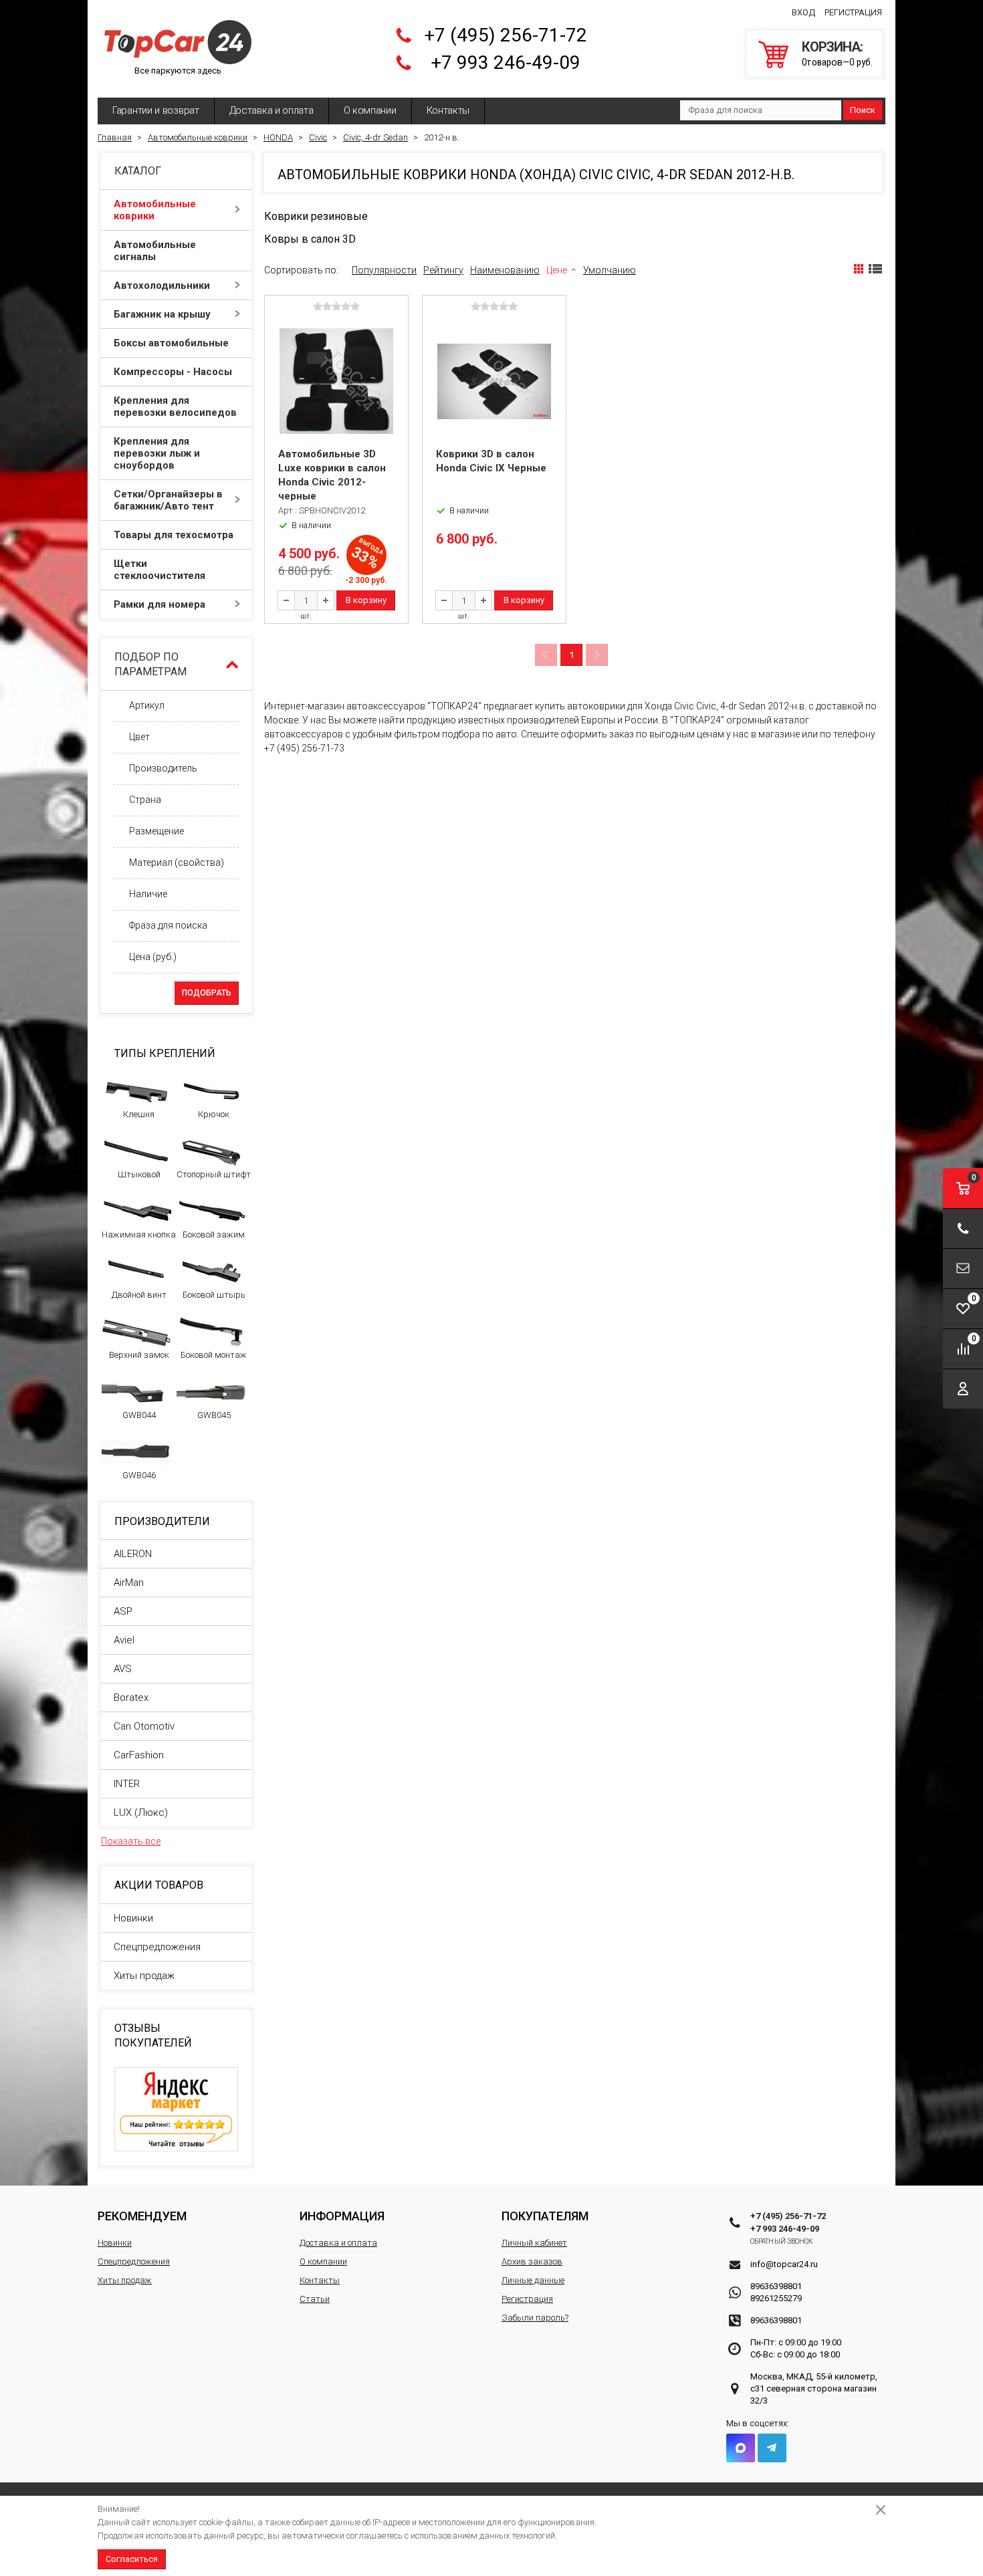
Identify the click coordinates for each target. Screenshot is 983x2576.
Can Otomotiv (144, 1726)
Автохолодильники (162, 285)
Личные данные (533, 2280)
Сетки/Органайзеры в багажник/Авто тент (168, 500)
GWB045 (214, 1415)
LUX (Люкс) (141, 1812)
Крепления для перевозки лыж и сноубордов (157, 453)
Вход (803, 12)
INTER (127, 1784)
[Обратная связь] (963, 1269)
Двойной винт (139, 1295)
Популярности (384, 270)
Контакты (448, 110)
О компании (370, 110)
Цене (557, 270)
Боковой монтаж (214, 1355)
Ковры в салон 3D (310, 239)
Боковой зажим (214, 1235)
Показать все (131, 1841)
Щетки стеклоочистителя (159, 570)
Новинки (133, 1918)
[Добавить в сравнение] (397, 328)
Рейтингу (443, 270)
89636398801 (776, 2286)
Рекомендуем (142, 2216)
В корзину (366, 600)
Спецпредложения (157, 1947)
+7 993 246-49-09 (506, 63)
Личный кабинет (534, 2243)
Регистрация (853, 12)
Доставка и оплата (271, 110)
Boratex (131, 1697)
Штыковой (139, 1174)
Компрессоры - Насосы (173, 372)
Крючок (214, 1114)
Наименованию (505, 270)
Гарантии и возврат (156, 110)
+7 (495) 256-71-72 (506, 35)
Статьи (315, 2299)
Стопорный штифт (214, 1174)
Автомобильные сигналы (155, 251)
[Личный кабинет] (963, 1389)
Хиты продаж (144, 1976)
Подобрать (207, 993)
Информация (342, 2216)
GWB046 (139, 1475)
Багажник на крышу (162, 314)
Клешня (139, 1114)
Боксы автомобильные (171, 343)
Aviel (124, 1640)
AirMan (129, 1583)
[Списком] (875, 269)
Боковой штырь (214, 1295)
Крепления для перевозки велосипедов (175, 406)
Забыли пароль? (535, 2318)
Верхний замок (139, 1355)
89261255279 (776, 2298)
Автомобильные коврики (155, 210)
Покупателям (545, 2216)
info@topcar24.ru (784, 2264)
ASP (123, 1611)
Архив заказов (532, 2261)
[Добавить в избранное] (397, 348)
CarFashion (139, 1755)
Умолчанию (610, 270)
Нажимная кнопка (139, 1235)
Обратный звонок (782, 2241)
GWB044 (139, 1415)
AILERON (133, 1554)
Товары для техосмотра (174, 535)
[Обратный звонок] (963, 1228)
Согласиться (132, 2559)
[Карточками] (859, 269)
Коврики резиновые (316, 216)
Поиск (863, 110)
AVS (123, 1669)
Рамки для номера (159, 604)
